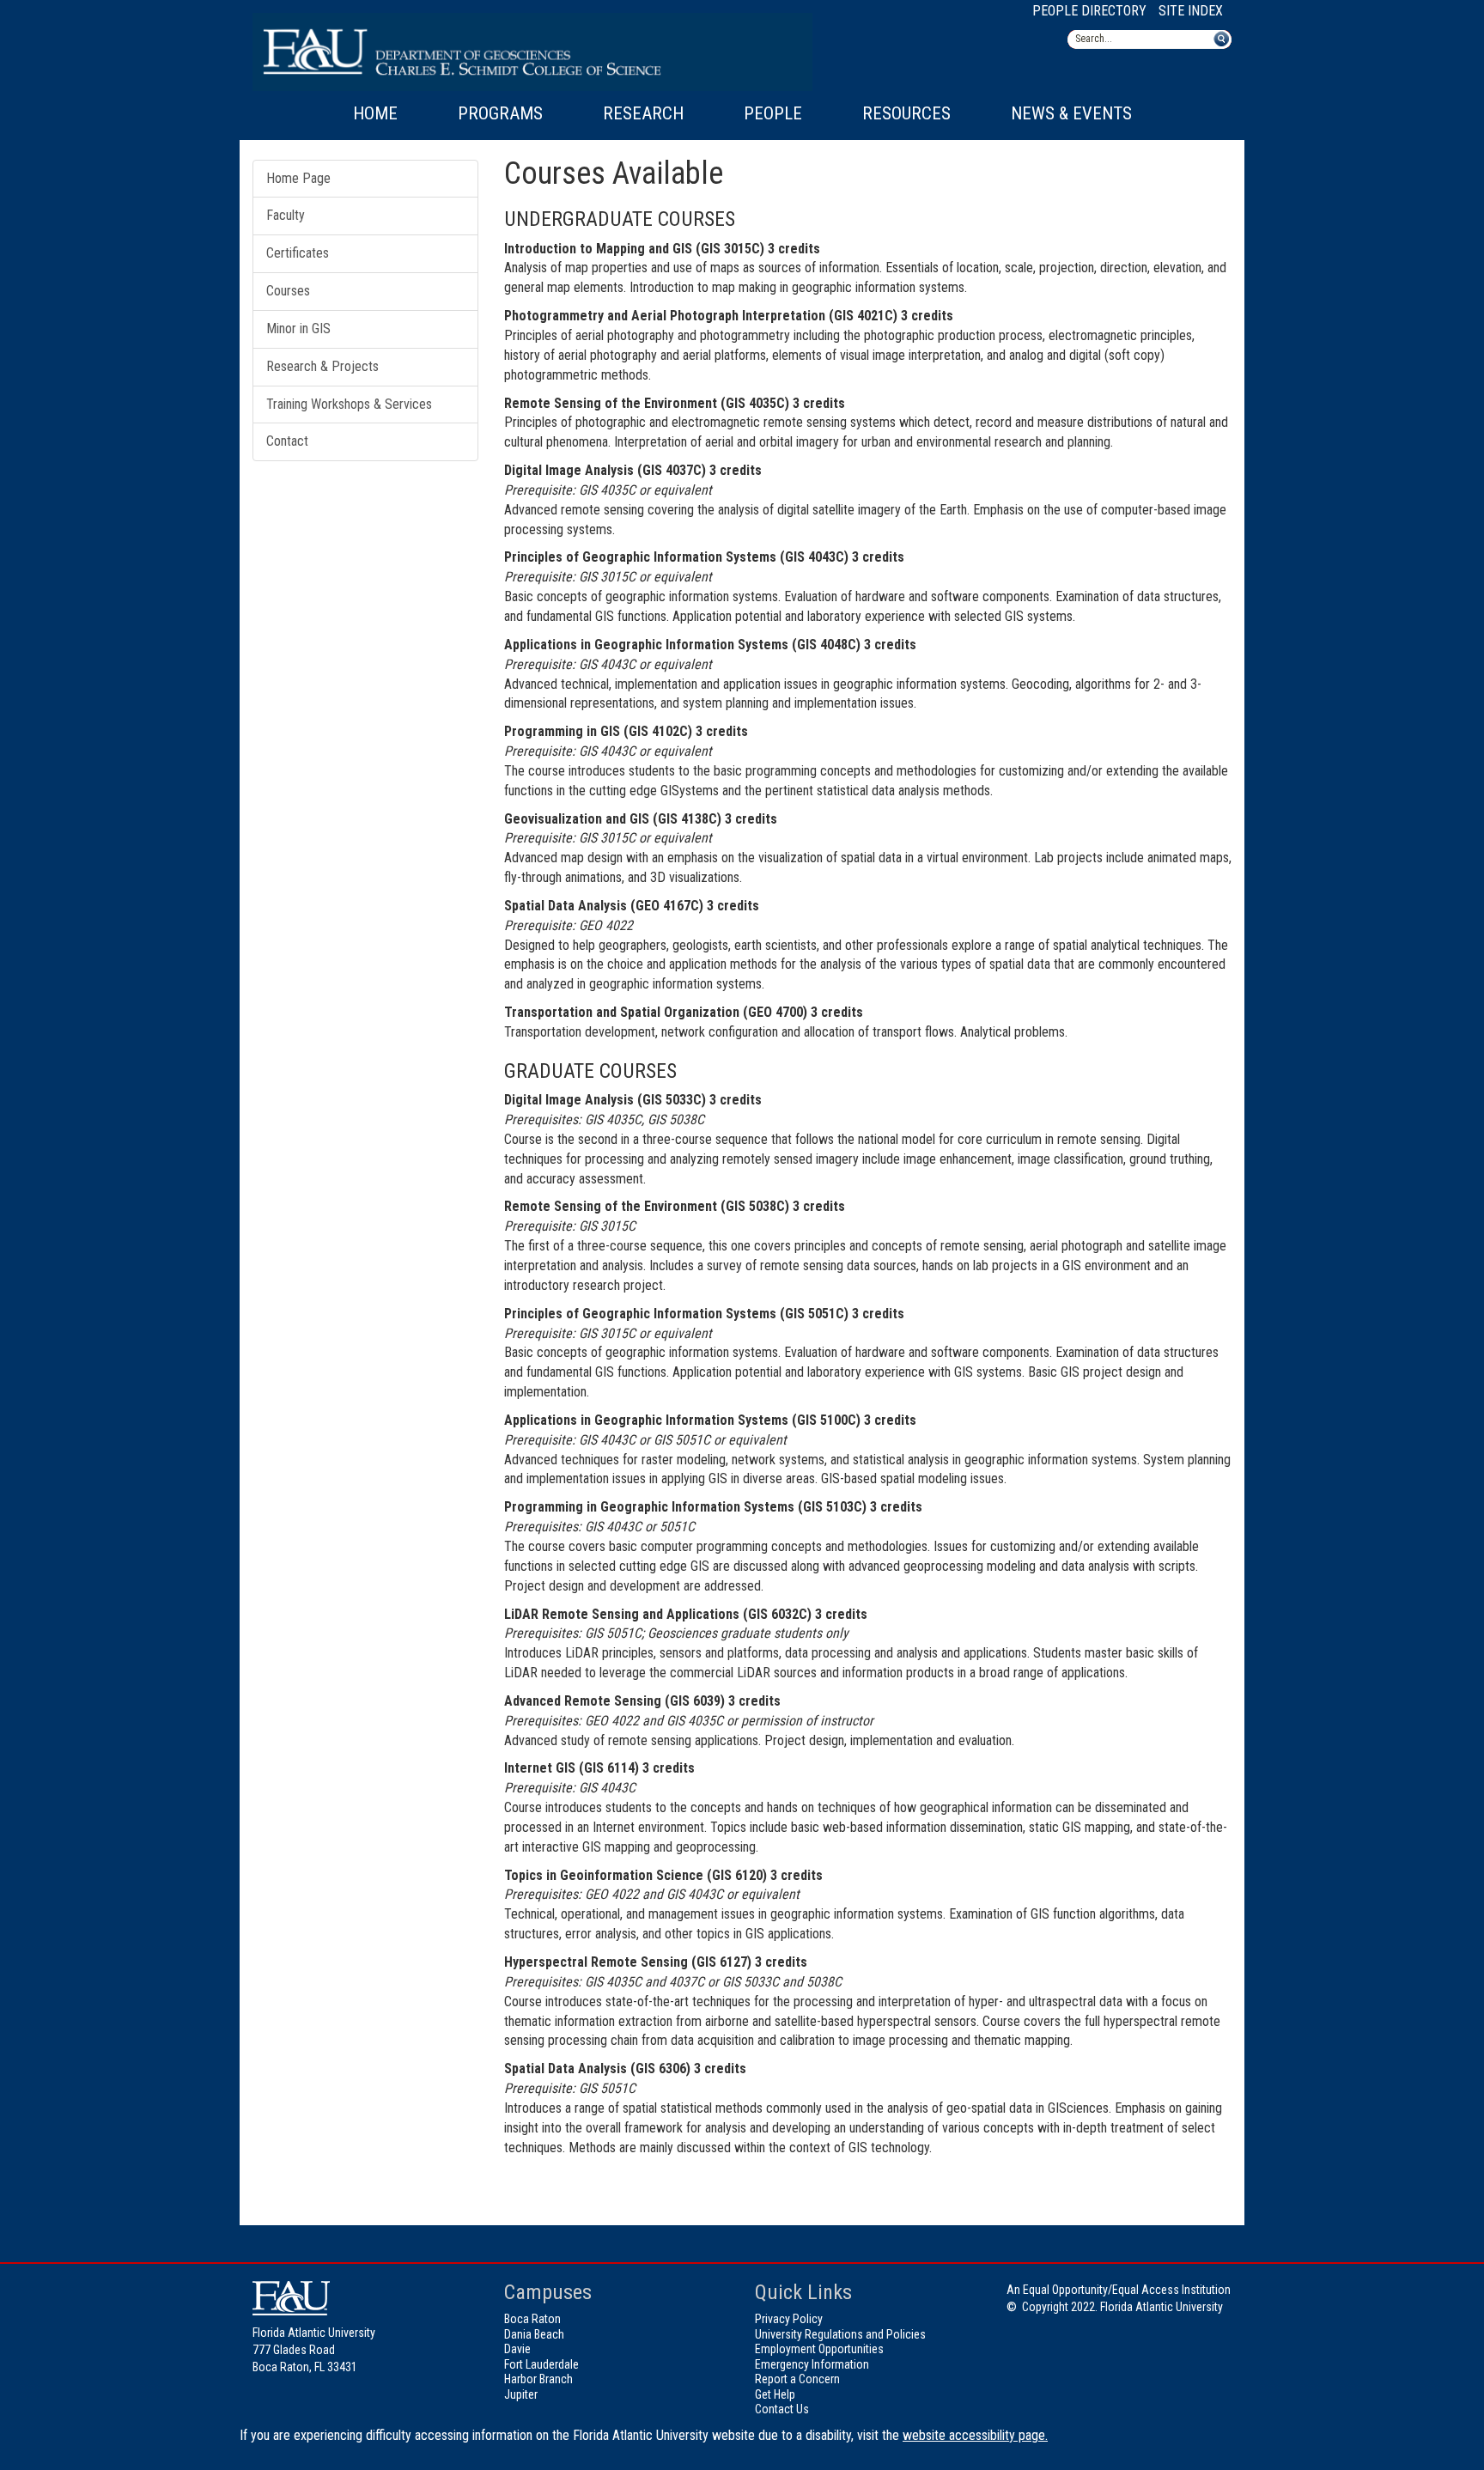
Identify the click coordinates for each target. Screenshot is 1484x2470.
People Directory (1089, 11)
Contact (287, 441)
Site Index (1191, 11)
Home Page (298, 178)
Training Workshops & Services (349, 404)
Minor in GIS (298, 329)
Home (375, 113)
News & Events (1071, 113)
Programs (500, 113)
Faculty (286, 215)
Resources (906, 113)
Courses (288, 291)
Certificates (298, 253)
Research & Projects (322, 366)
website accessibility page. (975, 2435)
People (773, 113)
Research (643, 113)
